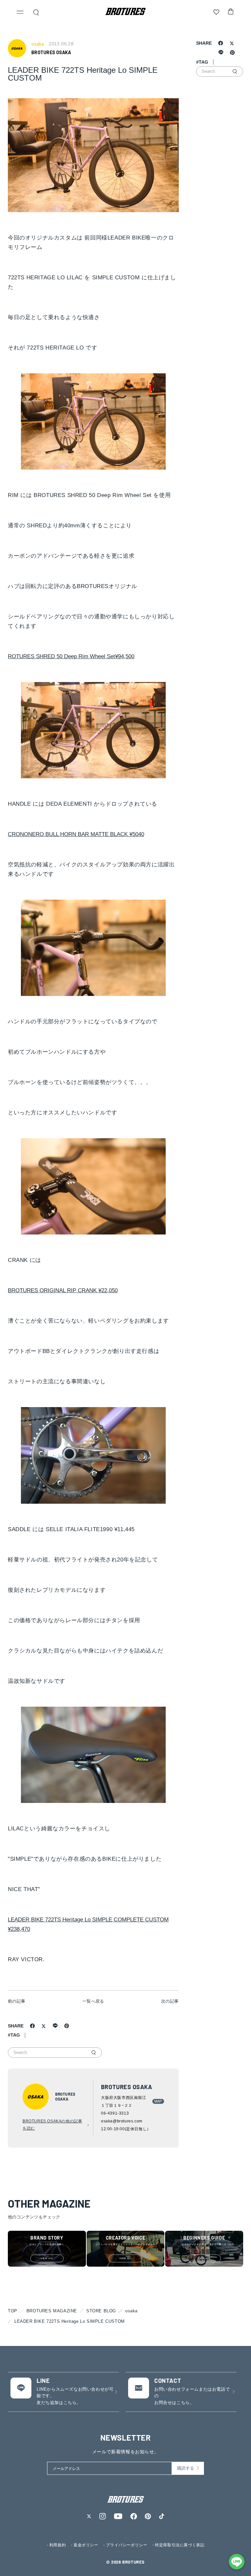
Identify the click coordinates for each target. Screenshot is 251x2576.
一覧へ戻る (93, 2001)
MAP (158, 2101)
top (13, 2311)
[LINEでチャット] (237, 2562)
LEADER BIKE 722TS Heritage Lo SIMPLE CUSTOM (70, 2321)
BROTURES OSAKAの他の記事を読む (52, 2125)
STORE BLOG (101, 2311)
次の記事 (170, 2001)
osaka (131, 2311)
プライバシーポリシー (126, 2545)
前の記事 (17, 2001)
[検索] (93, 2053)
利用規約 (58, 2545)
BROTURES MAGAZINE (52, 2311)
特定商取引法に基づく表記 (180, 2545)
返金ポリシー (86, 2545)
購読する (186, 2468)
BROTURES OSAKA (51, 52)
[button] (20, 13)
